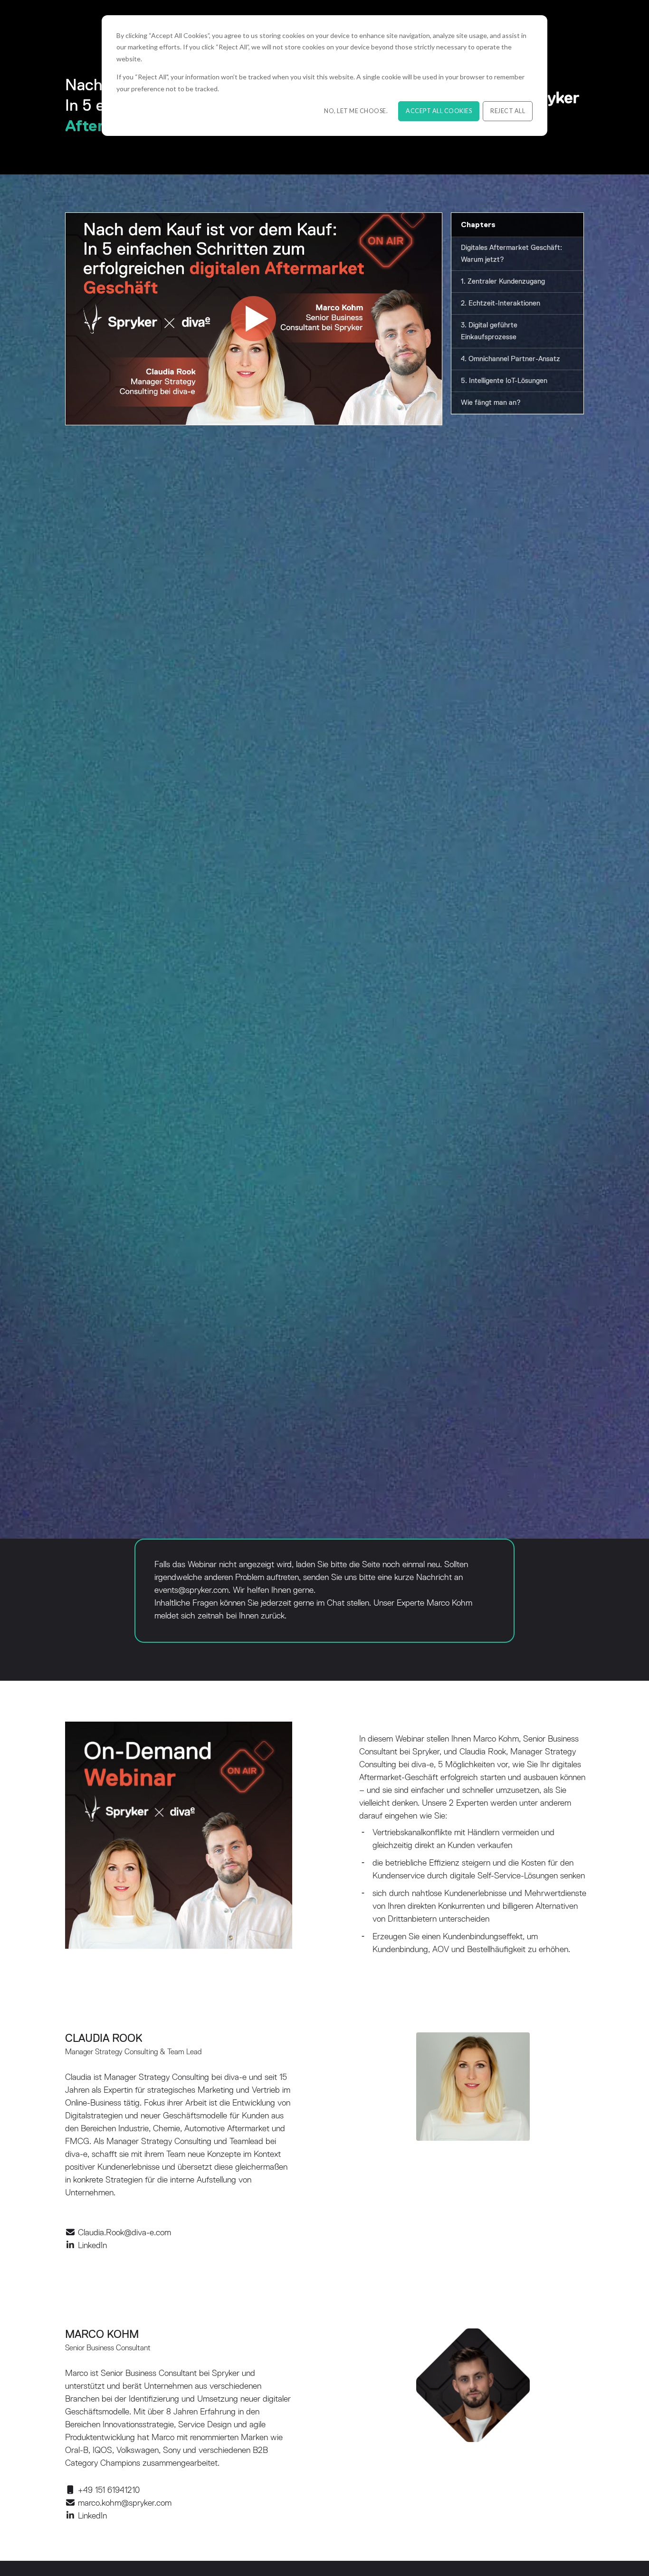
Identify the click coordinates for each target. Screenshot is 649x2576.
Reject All (508, 111)
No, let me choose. (356, 111)
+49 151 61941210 (109, 2490)
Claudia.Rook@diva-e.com (124, 2233)
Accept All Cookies (439, 111)
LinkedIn (92, 2246)
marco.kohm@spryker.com (125, 2503)
